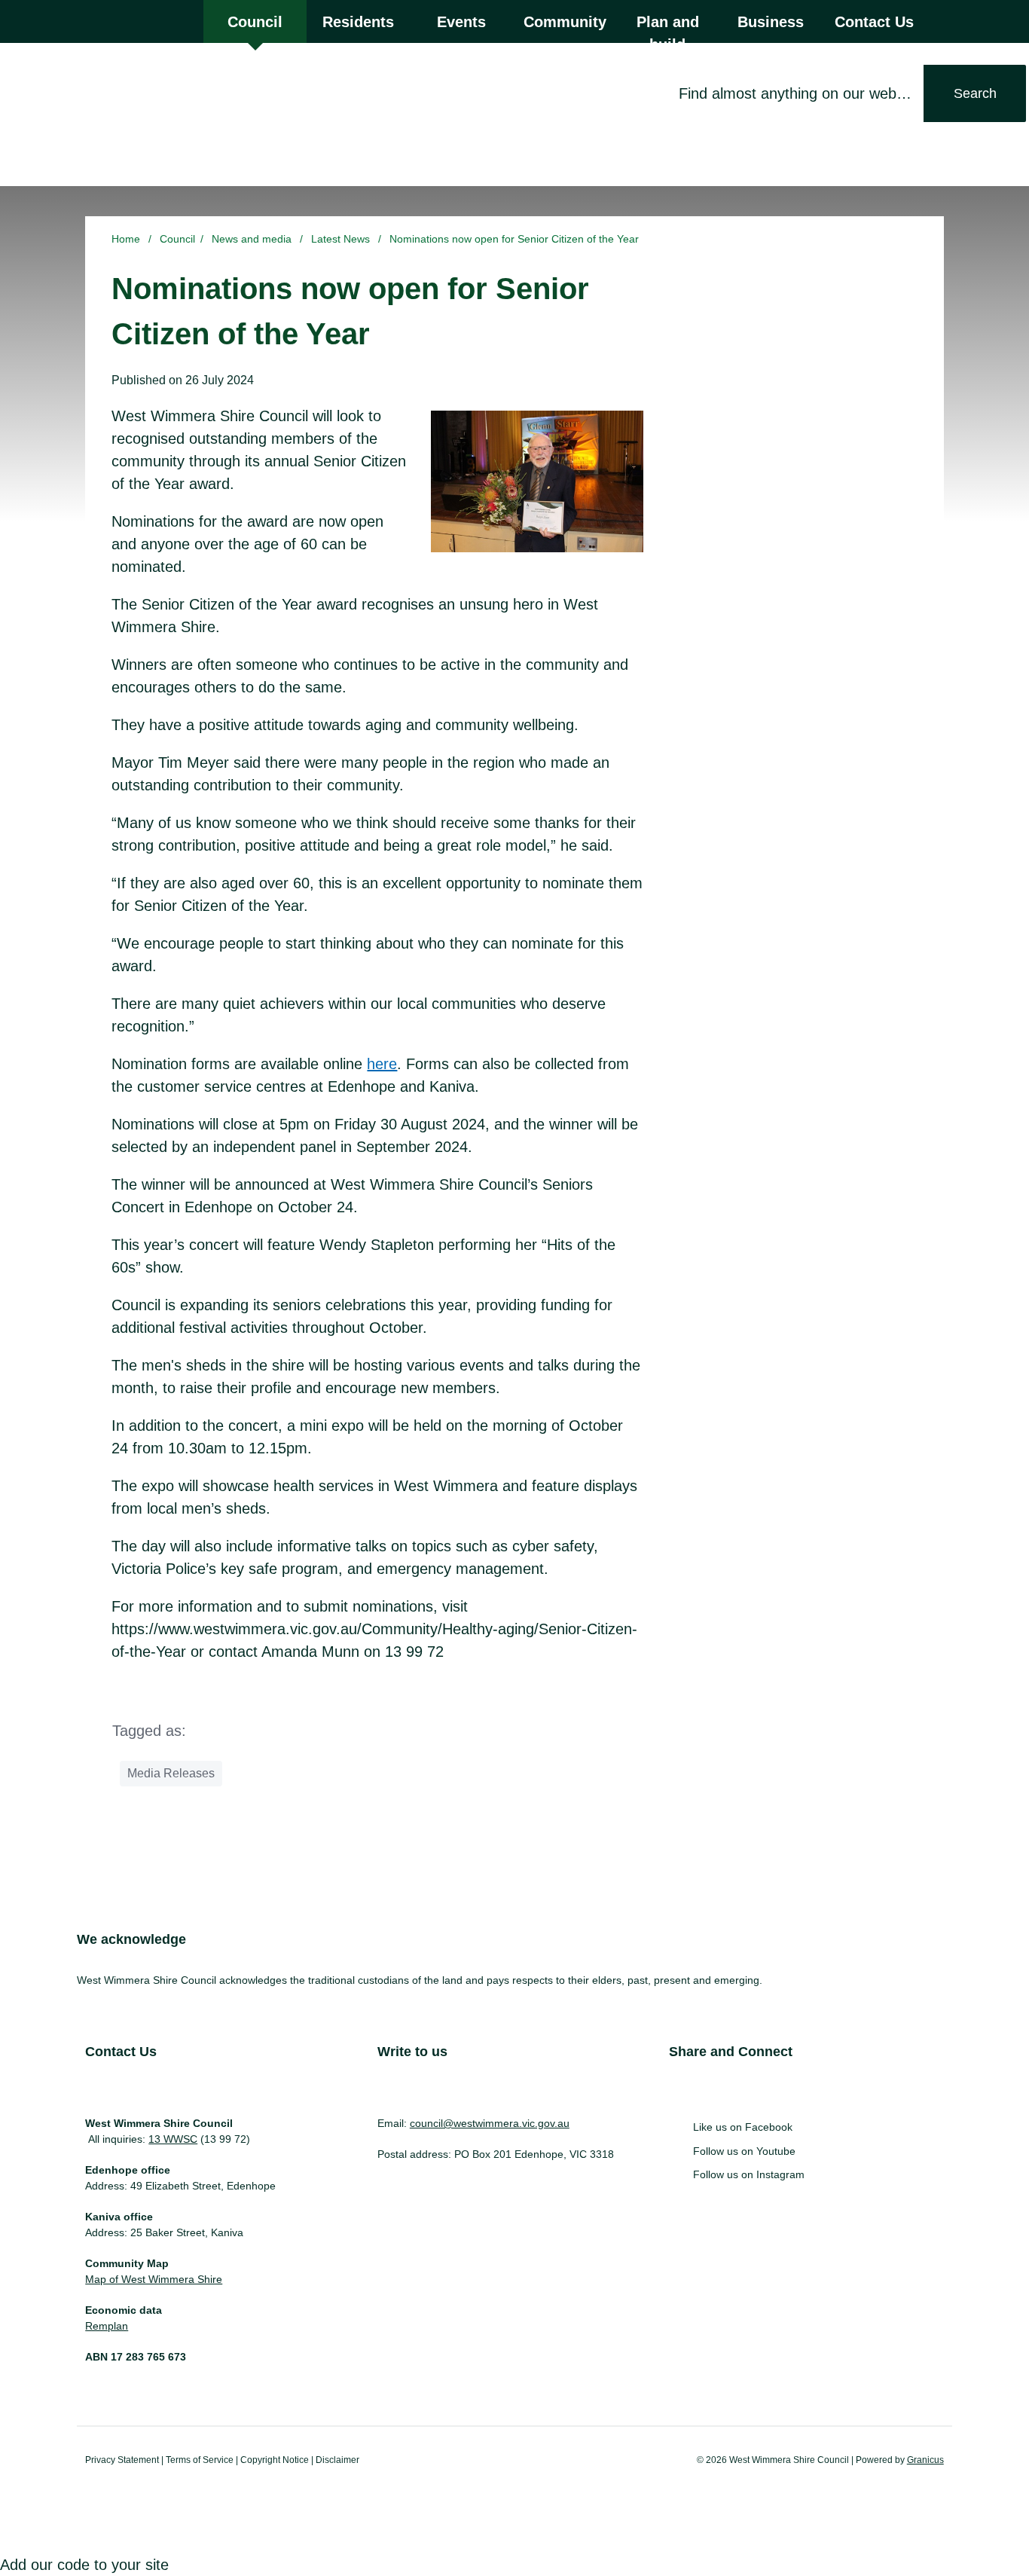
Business (771, 22)
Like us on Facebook (743, 2127)
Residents (358, 22)
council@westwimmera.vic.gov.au (490, 2123)
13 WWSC (173, 2139)
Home (126, 239)
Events (461, 22)
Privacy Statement (122, 2460)
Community (565, 22)
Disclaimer (337, 2460)
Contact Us (874, 22)
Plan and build (668, 28)
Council (177, 239)
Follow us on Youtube (744, 2151)
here (382, 1064)
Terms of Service (200, 2460)
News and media (253, 239)
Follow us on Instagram (749, 2174)
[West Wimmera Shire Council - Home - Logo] (102, 113)
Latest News (342, 239)
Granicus (925, 2460)
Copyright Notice (275, 2460)
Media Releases (171, 1773)
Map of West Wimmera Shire (154, 2279)
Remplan (107, 2326)
